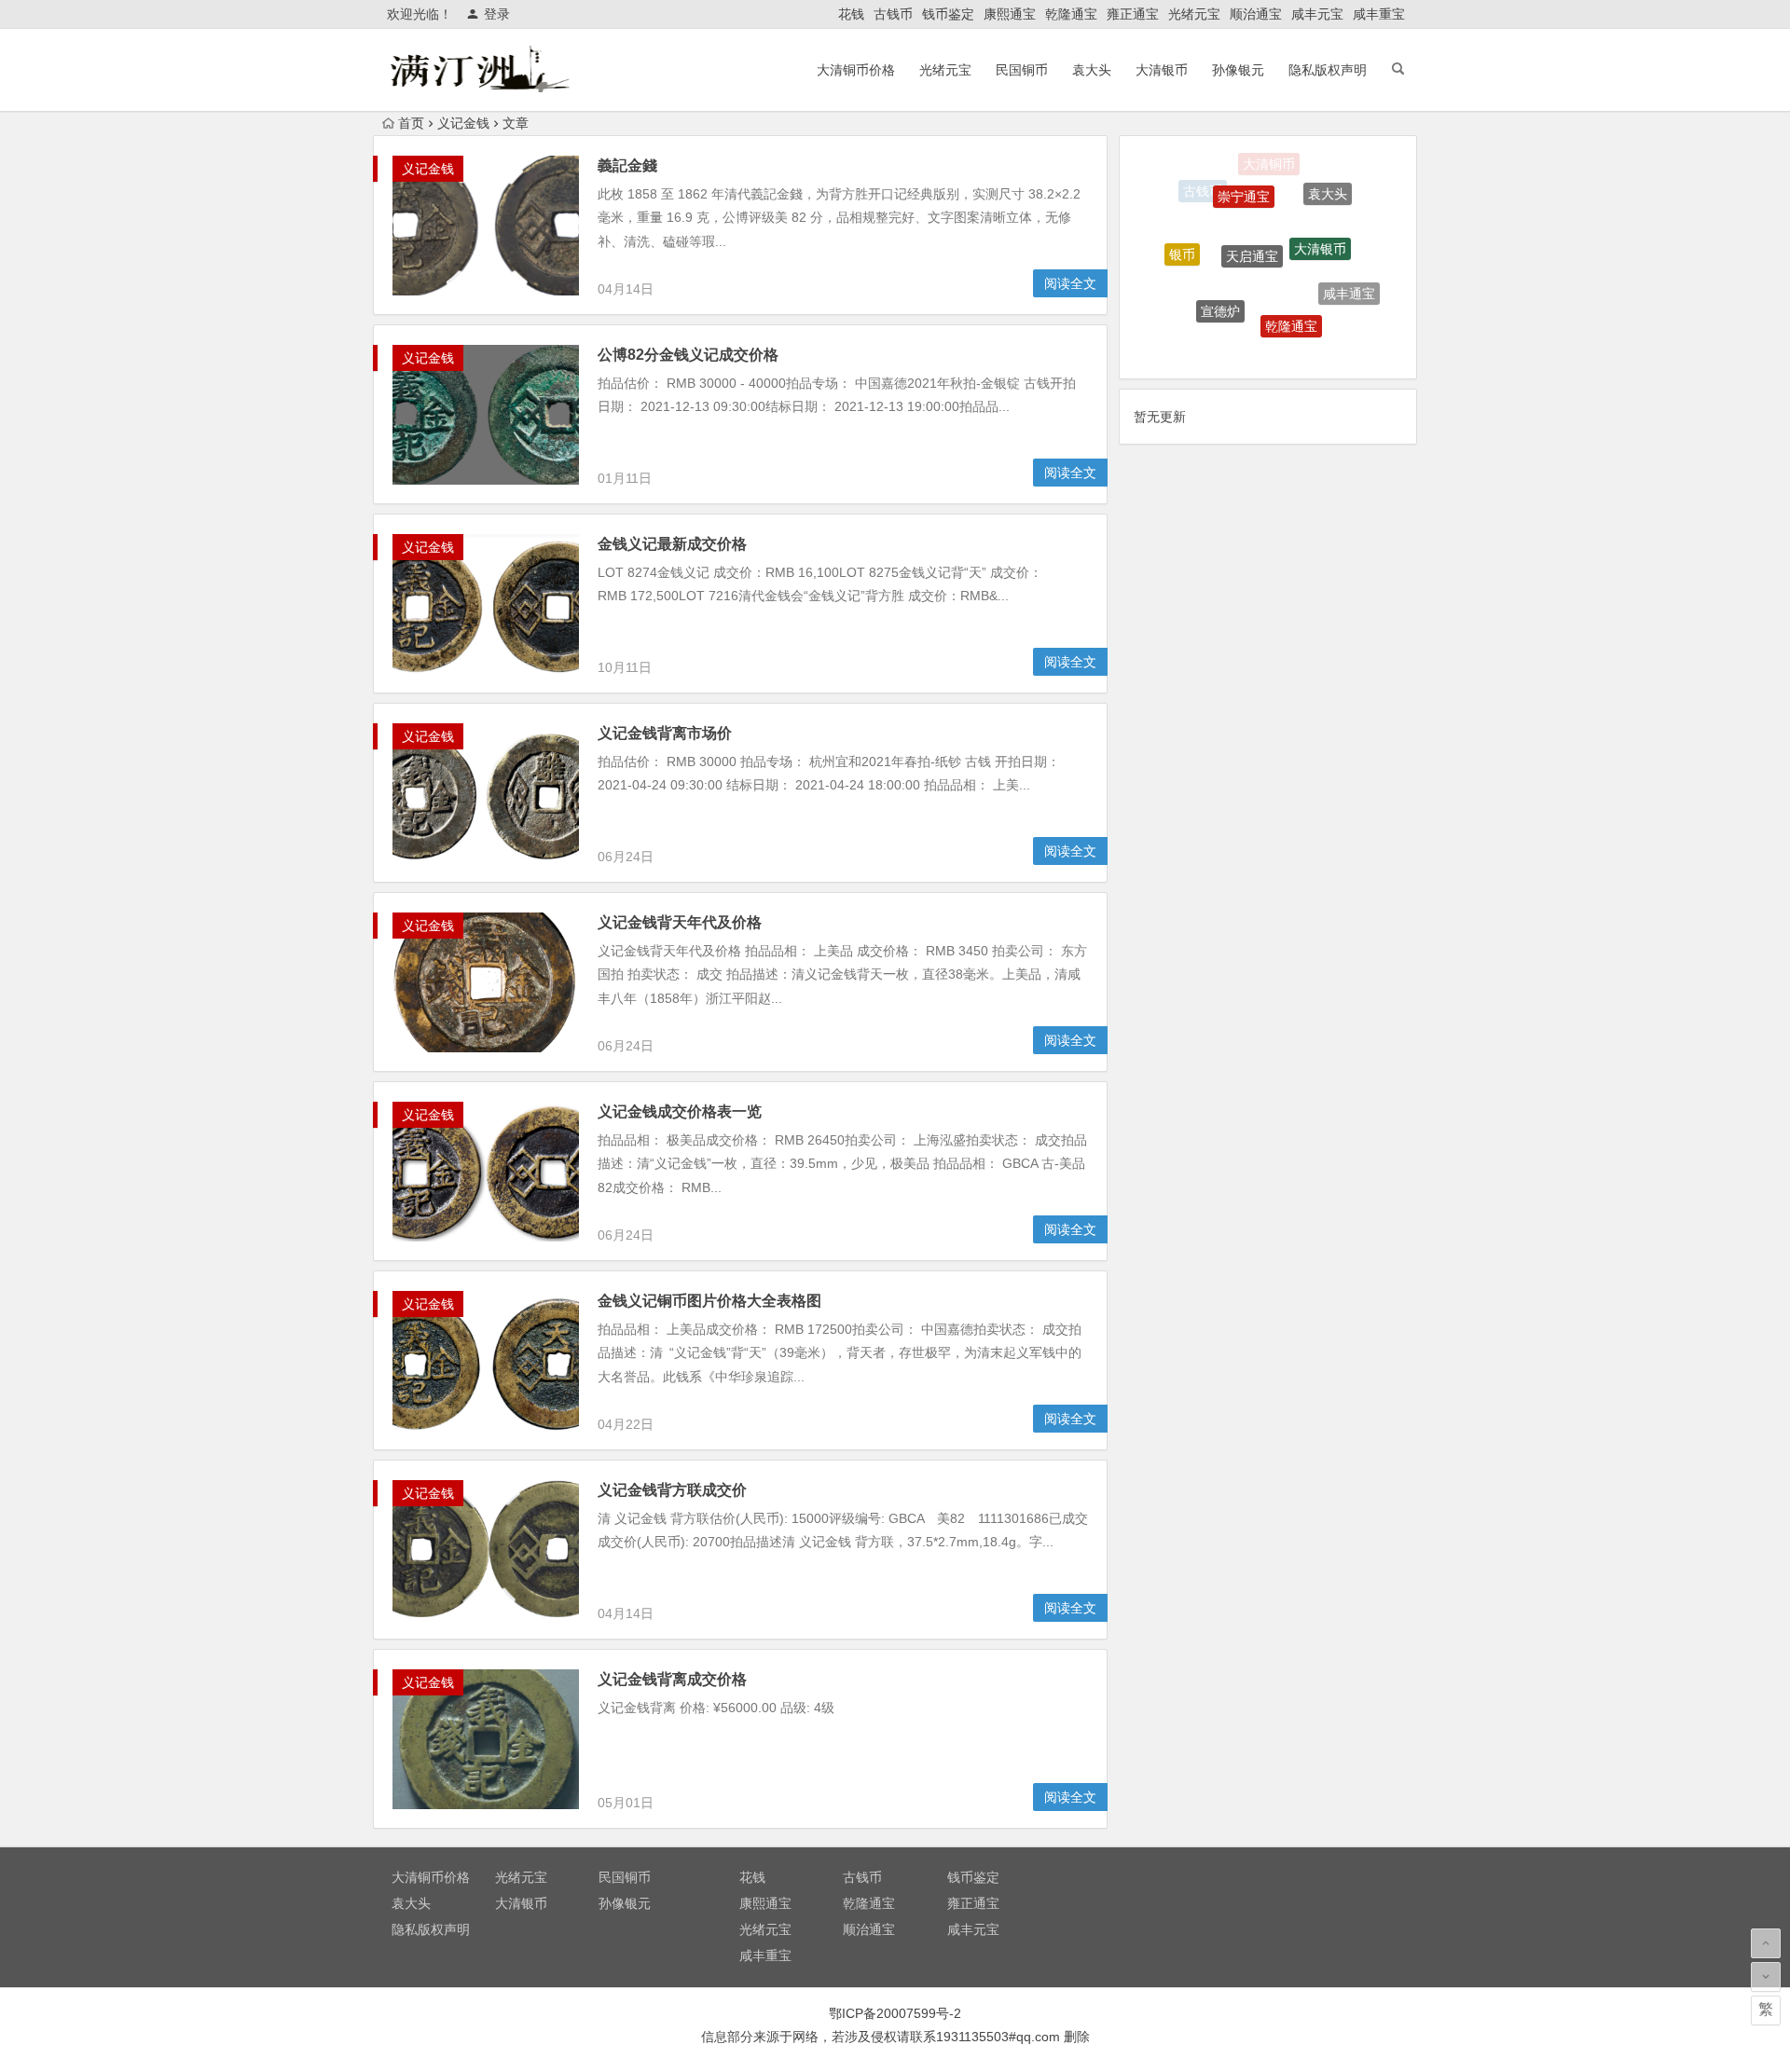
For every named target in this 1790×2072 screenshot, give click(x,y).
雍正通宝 (1133, 14)
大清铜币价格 (856, 70)
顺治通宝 (1256, 14)
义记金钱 (463, 123)
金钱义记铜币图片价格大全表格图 (709, 1301)
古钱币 (893, 14)
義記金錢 (627, 165)
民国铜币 (1022, 70)
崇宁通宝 (1244, 173)
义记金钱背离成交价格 (672, 1679)
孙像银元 (1238, 70)
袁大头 (1092, 70)
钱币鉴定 (948, 14)
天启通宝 (1252, 215)
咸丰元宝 (1317, 14)
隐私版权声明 (1328, 70)
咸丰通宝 (1349, 278)
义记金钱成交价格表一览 (680, 1111)
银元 (1251, 341)
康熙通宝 (1010, 14)
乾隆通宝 (1071, 14)
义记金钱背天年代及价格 (680, 922)
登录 (497, 14)
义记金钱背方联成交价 (672, 1490)
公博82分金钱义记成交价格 (688, 355)
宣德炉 (1220, 279)
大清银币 (1162, 70)
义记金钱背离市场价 (665, 733)
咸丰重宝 (1379, 14)
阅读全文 (1070, 283)
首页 (411, 123)
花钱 (851, 14)
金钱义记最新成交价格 (672, 544)
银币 (1182, 239)
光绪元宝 (1194, 14)
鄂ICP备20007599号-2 (895, 2013)
